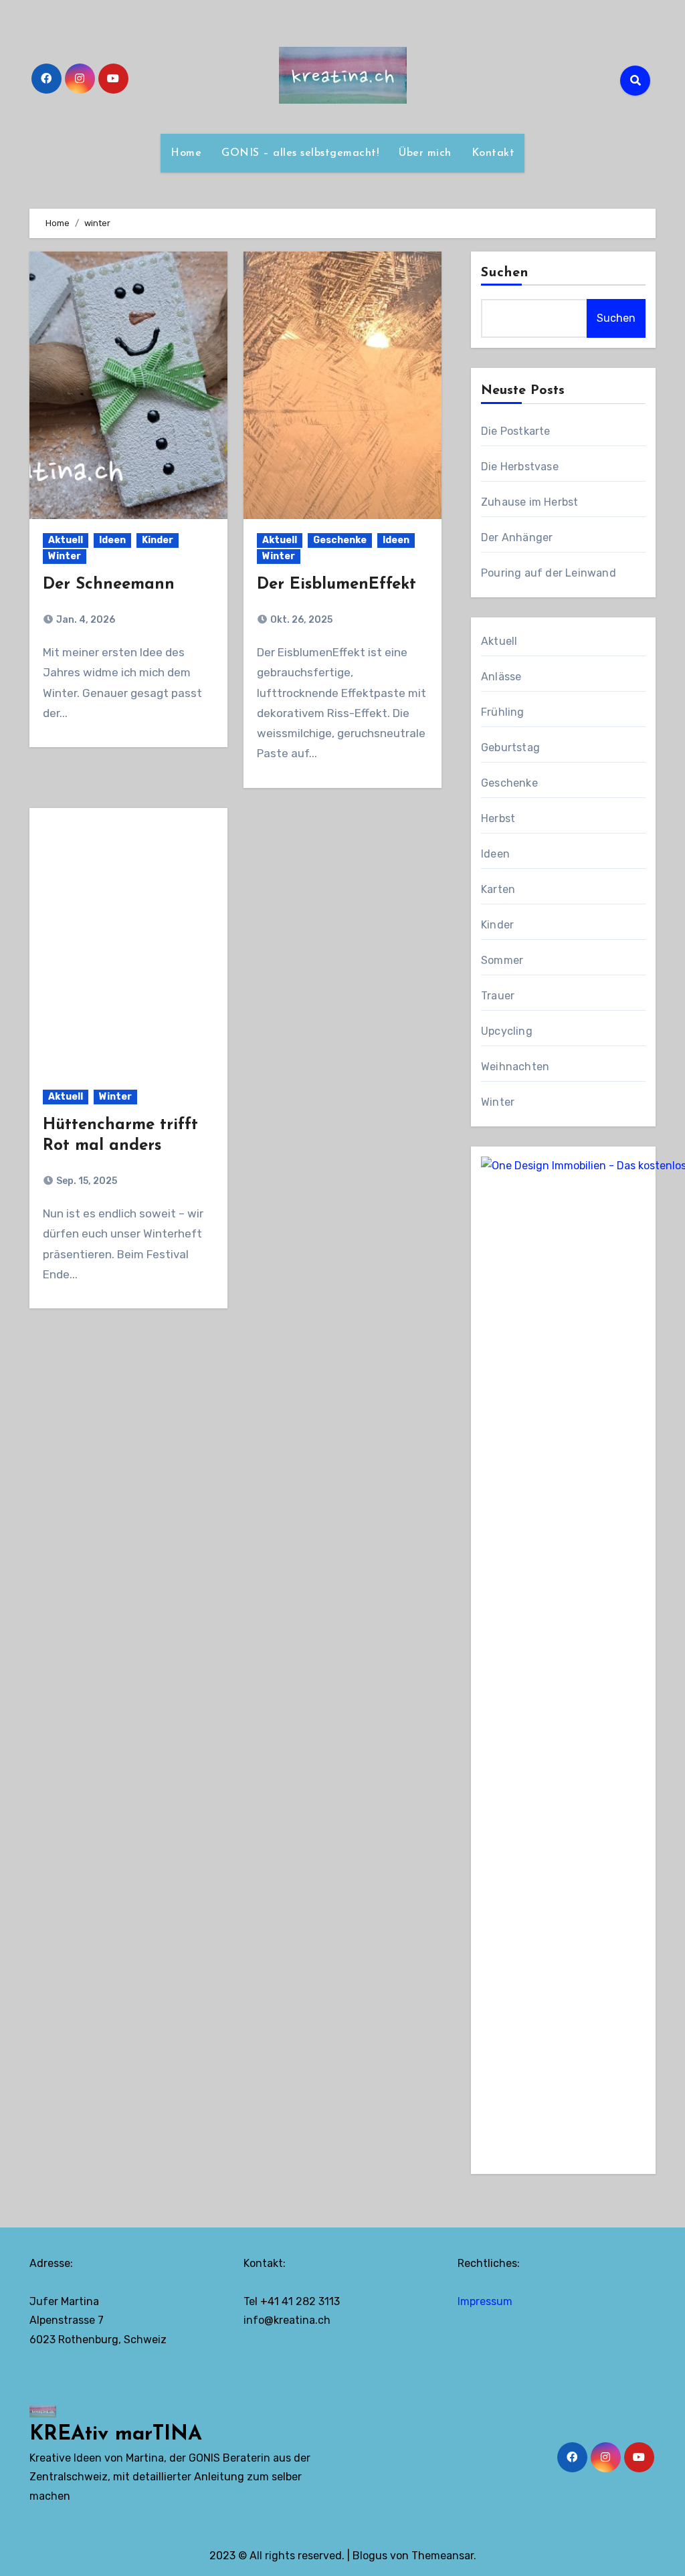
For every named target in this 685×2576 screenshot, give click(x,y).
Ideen (112, 540)
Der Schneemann (109, 585)
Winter (65, 556)
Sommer (502, 960)
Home (186, 153)
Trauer (498, 996)
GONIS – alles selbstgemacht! (300, 153)
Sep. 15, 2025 (86, 1181)
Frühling (503, 712)
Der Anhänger (517, 537)
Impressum (485, 2301)
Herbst (498, 818)
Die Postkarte (516, 431)
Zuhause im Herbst (529, 502)
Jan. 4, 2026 (85, 620)
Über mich (425, 153)
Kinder (158, 540)
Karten (498, 889)
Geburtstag (510, 748)
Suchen (505, 273)
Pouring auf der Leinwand (549, 573)
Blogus (370, 2556)
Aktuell (66, 540)
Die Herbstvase (520, 467)
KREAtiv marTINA (116, 2435)
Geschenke (340, 540)
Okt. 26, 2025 (300, 620)
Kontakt (493, 153)
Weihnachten (515, 1067)
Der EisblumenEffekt (336, 585)
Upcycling (507, 1031)
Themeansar (443, 2556)
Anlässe (501, 677)
